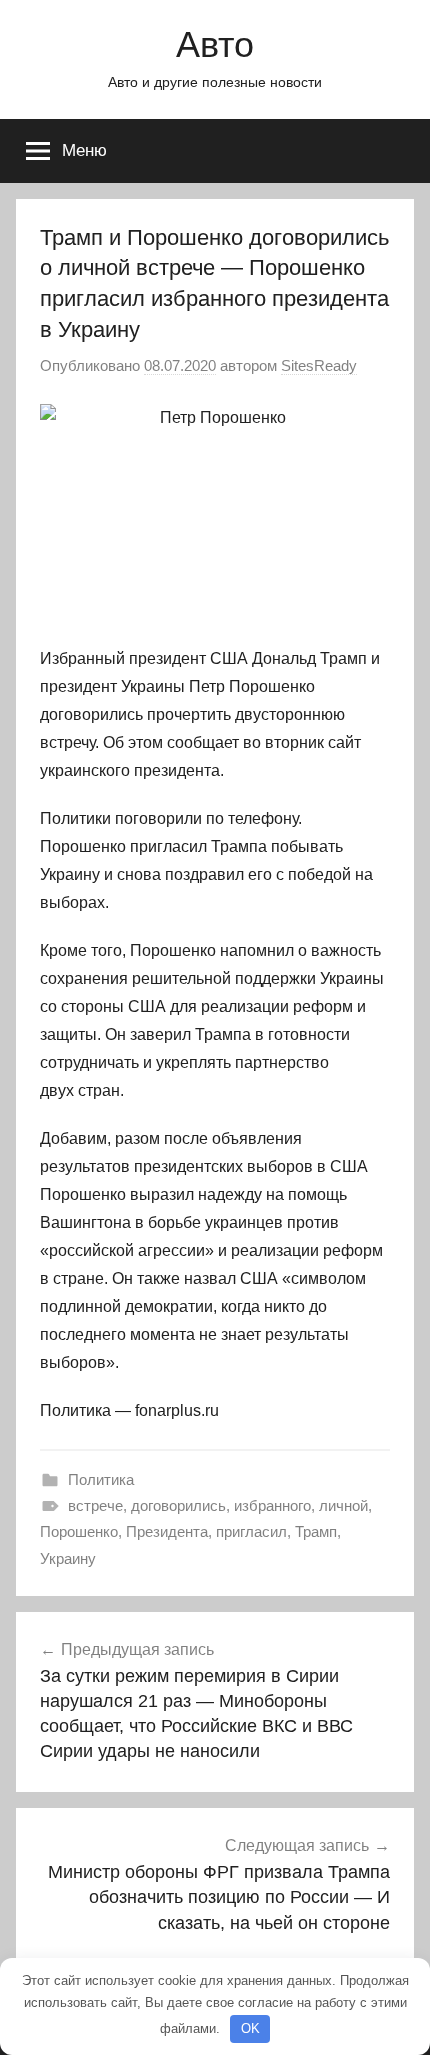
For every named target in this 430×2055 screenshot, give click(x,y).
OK (250, 2028)
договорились (178, 1505)
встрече (95, 1505)
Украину (68, 1558)
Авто (215, 44)
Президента (167, 1531)
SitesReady (319, 365)
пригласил (251, 1531)
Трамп (316, 1531)
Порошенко (79, 1531)
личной (343, 1505)
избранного (272, 1505)
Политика (101, 1479)
